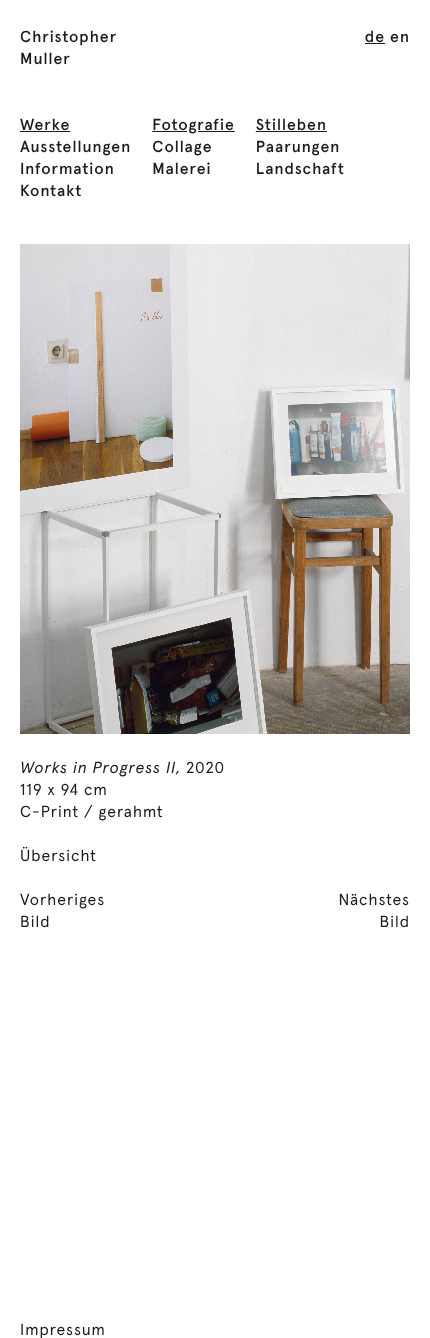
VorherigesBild (62, 912)
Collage (182, 148)
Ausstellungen (75, 148)
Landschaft (300, 170)
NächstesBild (374, 912)
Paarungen (298, 148)
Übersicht (58, 857)
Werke (45, 126)
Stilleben (291, 126)
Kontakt (51, 192)
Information (67, 170)
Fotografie (193, 126)
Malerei (181, 170)
